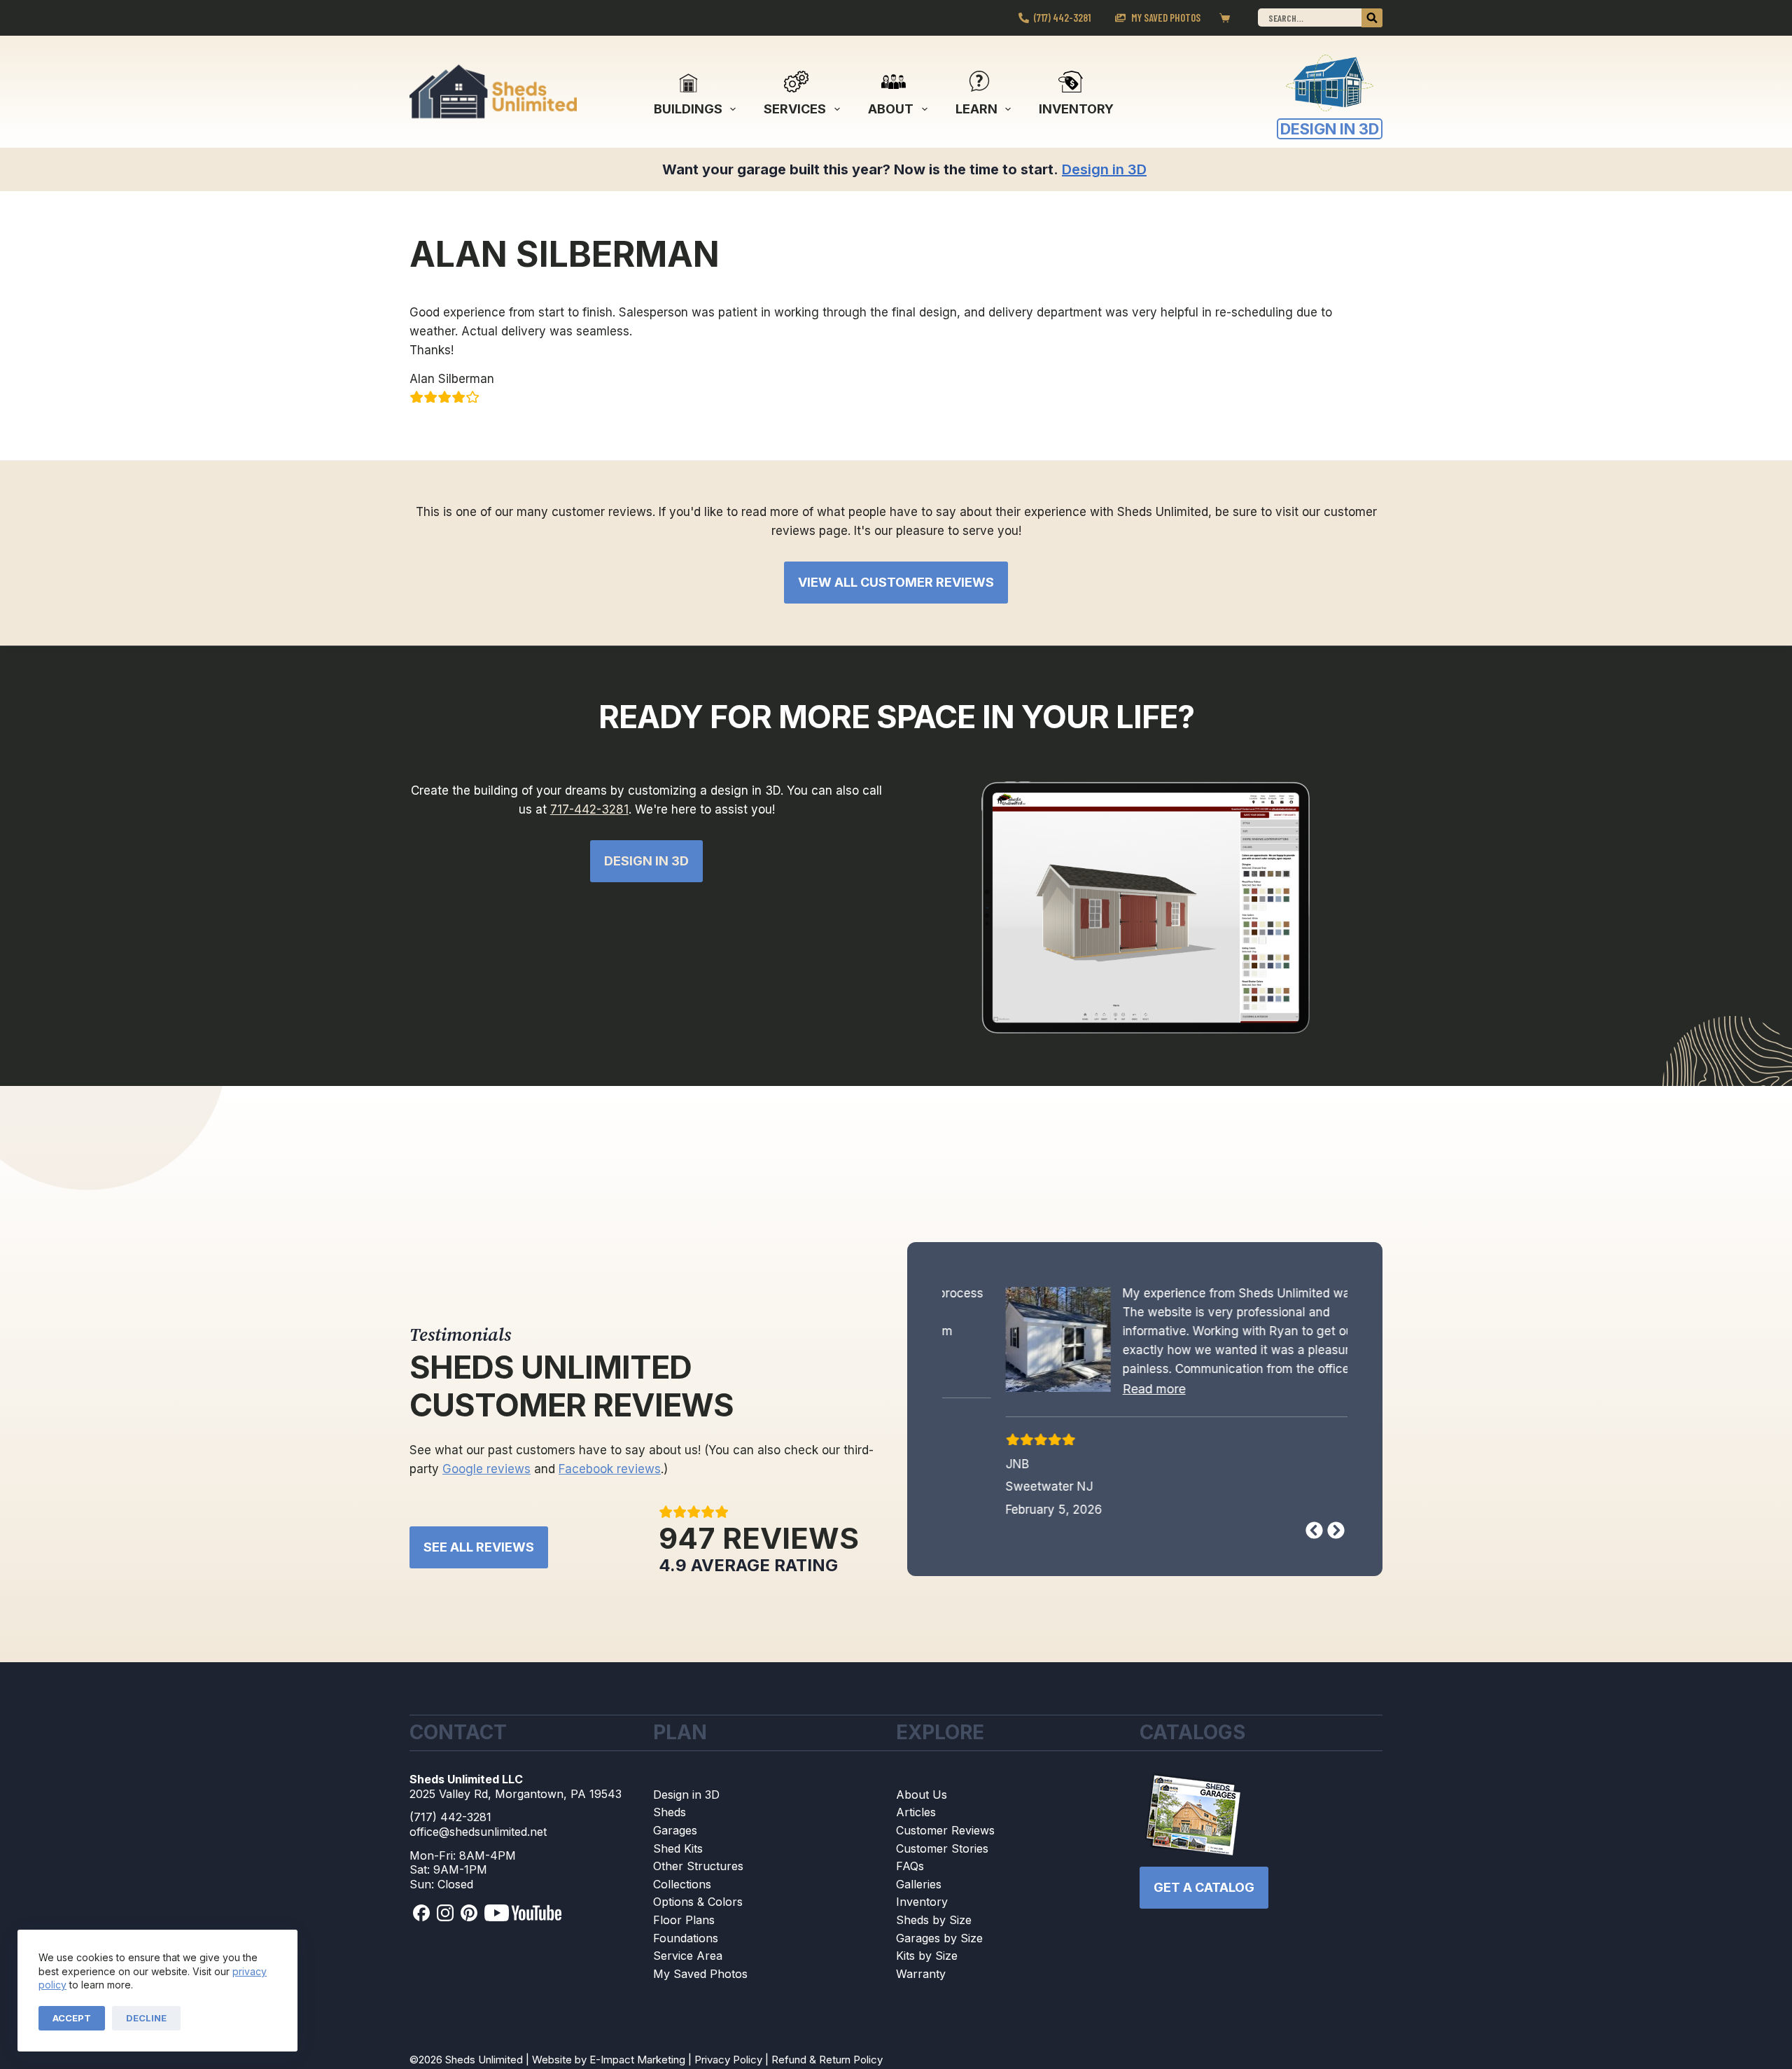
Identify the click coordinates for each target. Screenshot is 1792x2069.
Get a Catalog (1204, 1889)
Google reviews (486, 1472)
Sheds (670, 1815)
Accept (72, 2018)
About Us (922, 1797)
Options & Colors (698, 1904)
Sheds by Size (934, 1923)
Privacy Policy (728, 2062)
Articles (916, 1815)
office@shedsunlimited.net (478, 1834)
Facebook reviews (610, 1472)
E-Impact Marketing (637, 2062)
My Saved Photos (1166, 18)
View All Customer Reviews (896, 582)
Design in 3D (686, 1797)
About (891, 109)
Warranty (921, 1976)
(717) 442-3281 (1062, 18)
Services (795, 109)
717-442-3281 (589, 809)
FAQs (910, 1869)
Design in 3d (646, 861)
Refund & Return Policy (827, 2062)
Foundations (686, 1940)
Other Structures (698, 1869)
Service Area (688, 1958)
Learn (976, 109)
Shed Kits (678, 1851)
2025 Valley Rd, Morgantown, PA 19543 (516, 1796)
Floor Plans (684, 1923)
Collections (682, 1886)
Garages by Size (939, 1940)
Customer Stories (942, 1851)
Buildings (688, 109)
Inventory (1076, 109)
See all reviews (479, 1550)
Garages (675, 1833)
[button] (1098, 1389)
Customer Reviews (945, 1833)
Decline (146, 2018)
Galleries (919, 1886)
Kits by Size (927, 1958)
